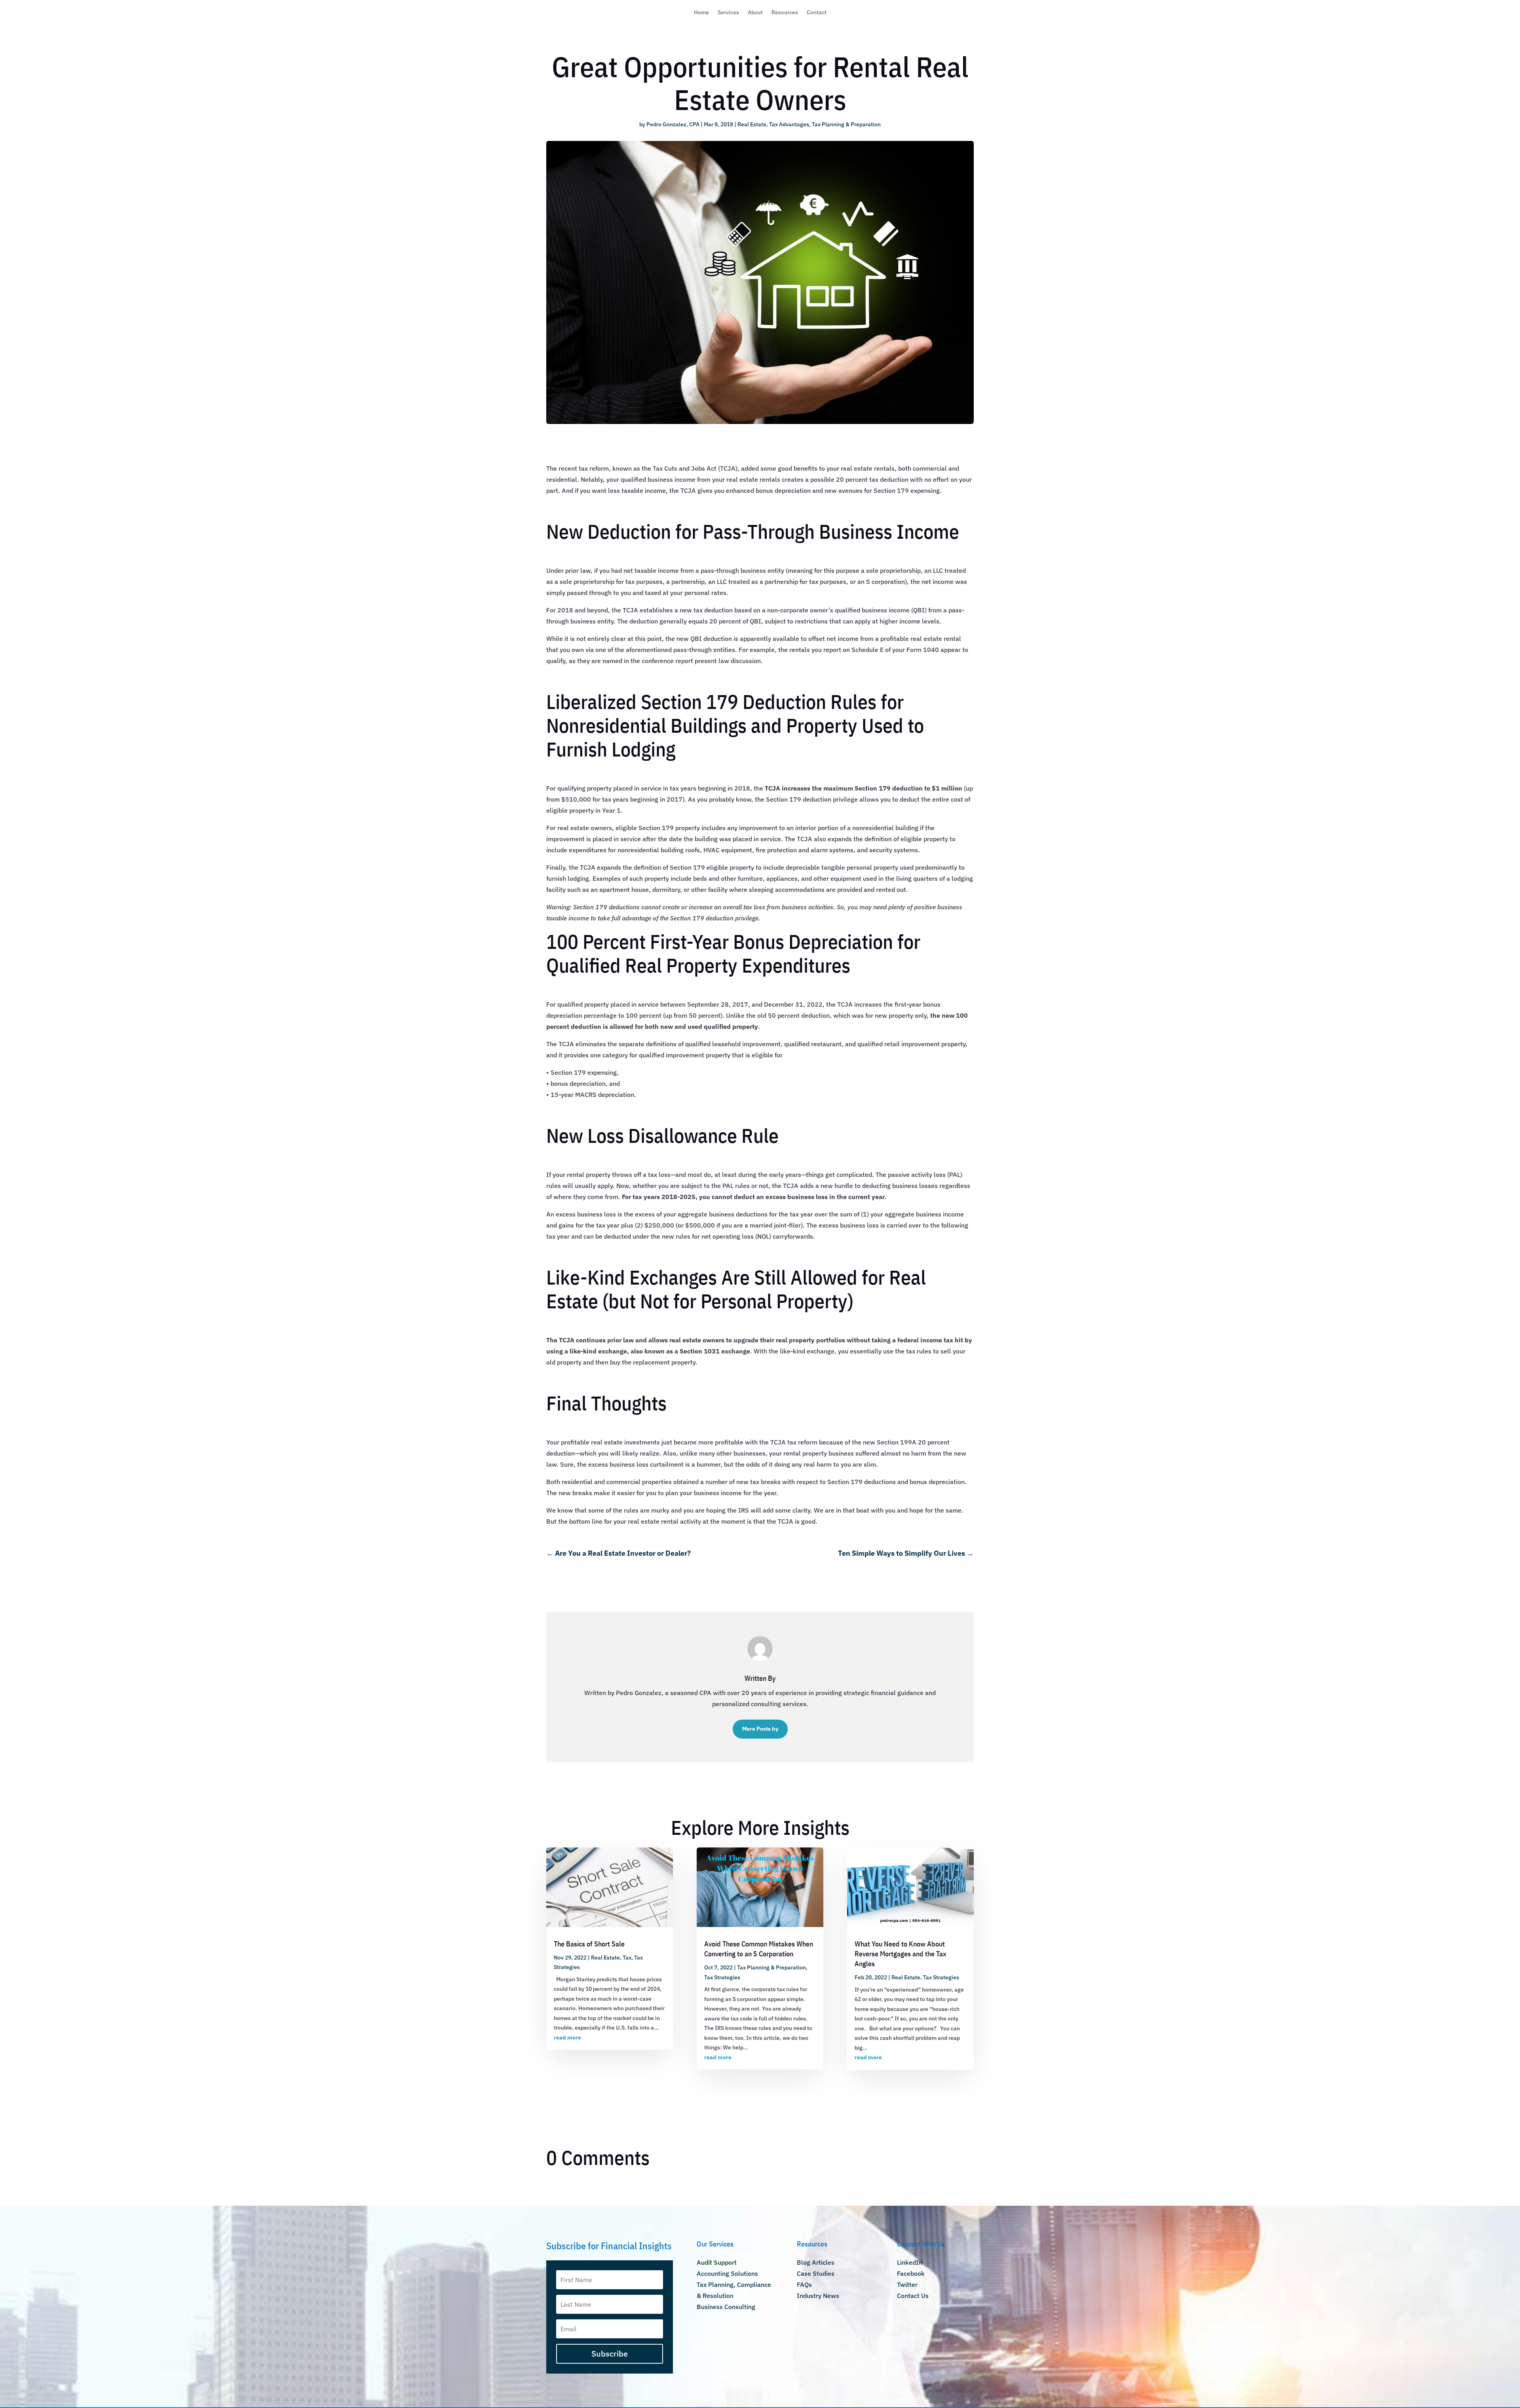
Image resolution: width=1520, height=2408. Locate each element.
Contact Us (913, 2296)
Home (701, 13)
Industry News (818, 2296)
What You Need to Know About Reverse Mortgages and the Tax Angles (901, 1954)
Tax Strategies (722, 1977)
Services (728, 13)
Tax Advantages (789, 124)
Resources (785, 13)
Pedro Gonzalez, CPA (673, 124)
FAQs (804, 2284)
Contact (817, 13)
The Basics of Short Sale (589, 1944)
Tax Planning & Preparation (846, 124)
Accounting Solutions (727, 2273)
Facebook (911, 2273)
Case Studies (816, 2273)
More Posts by (760, 1729)
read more (567, 2037)
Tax (627, 1958)
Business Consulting (726, 2307)
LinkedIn (910, 2262)
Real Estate (752, 124)
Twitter (907, 2284)
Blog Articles (816, 2262)
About (755, 13)
